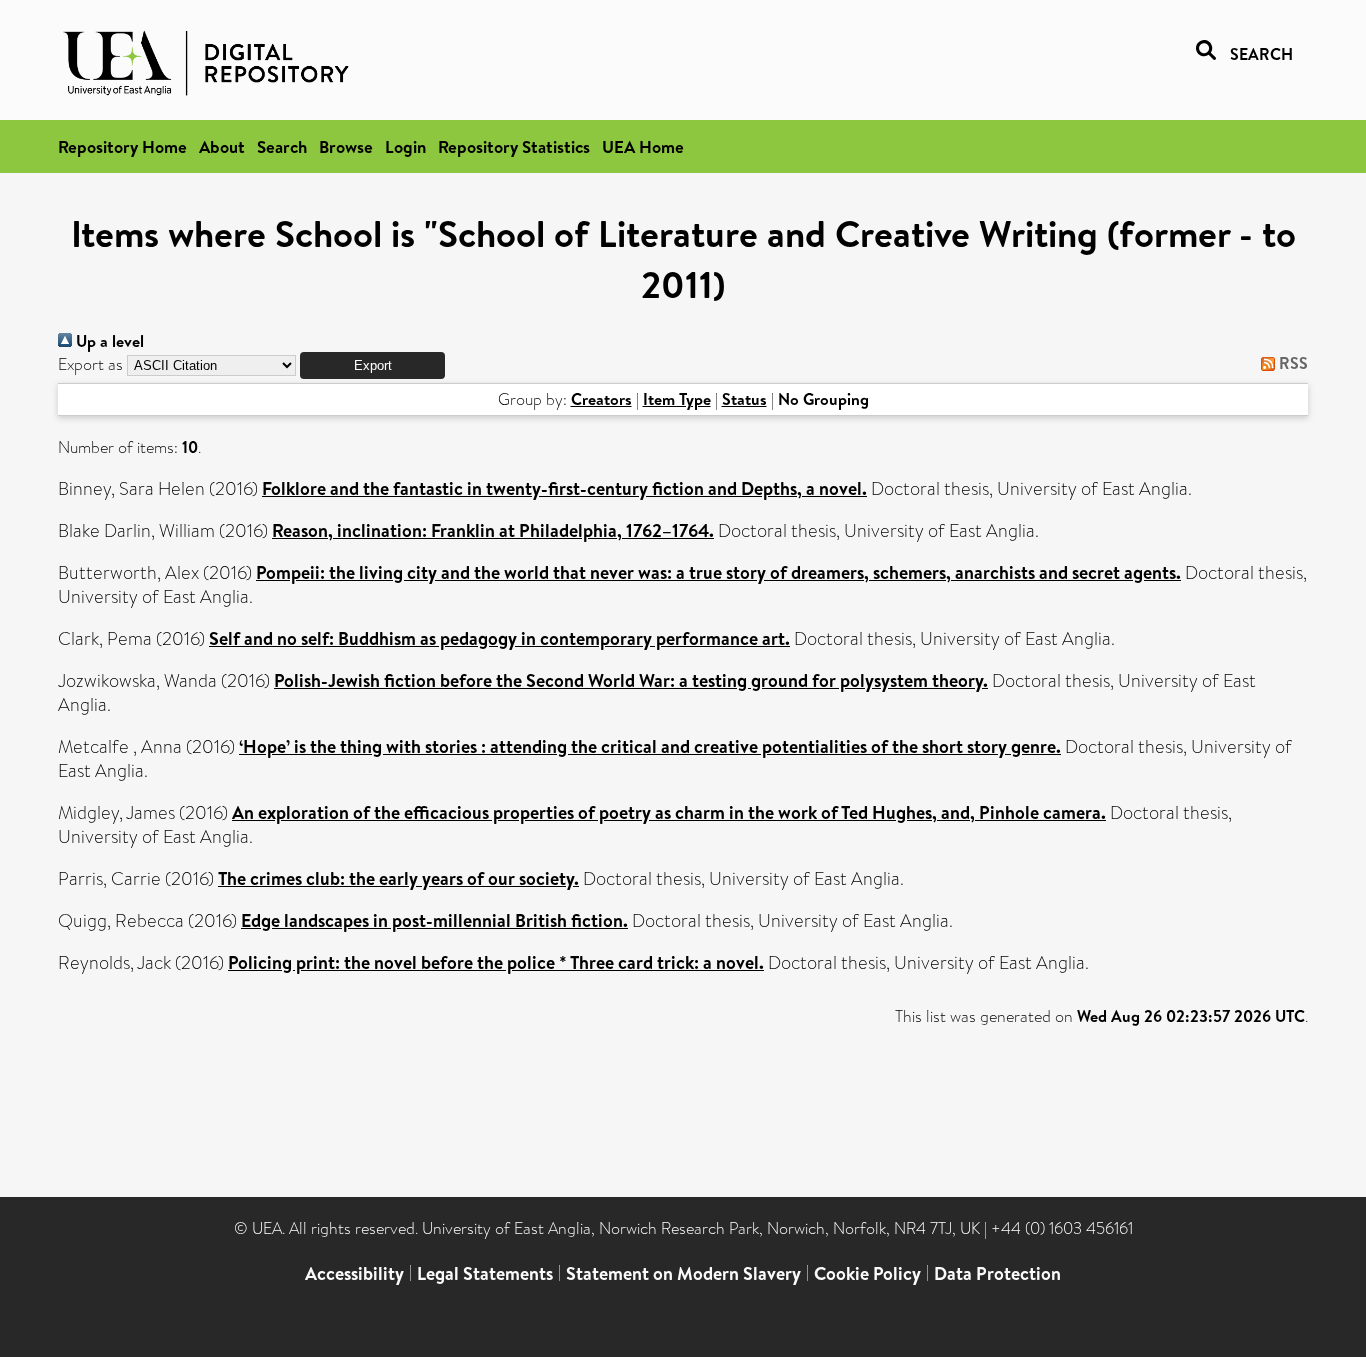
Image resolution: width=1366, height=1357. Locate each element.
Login (405, 146)
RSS (1291, 363)
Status (744, 399)
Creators (601, 399)
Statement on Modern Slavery (683, 1273)
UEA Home (643, 146)
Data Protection (997, 1273)
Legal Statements (485, 1273)
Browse (346, 146)
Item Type (677, 399)
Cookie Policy (867, 1273)
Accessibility (354, 1273)
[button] (372, 365)
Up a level (108, 341)
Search (282, 146)
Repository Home (122, 146)
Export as (90, 364)
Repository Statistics (514, 146)
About (222, 146)
